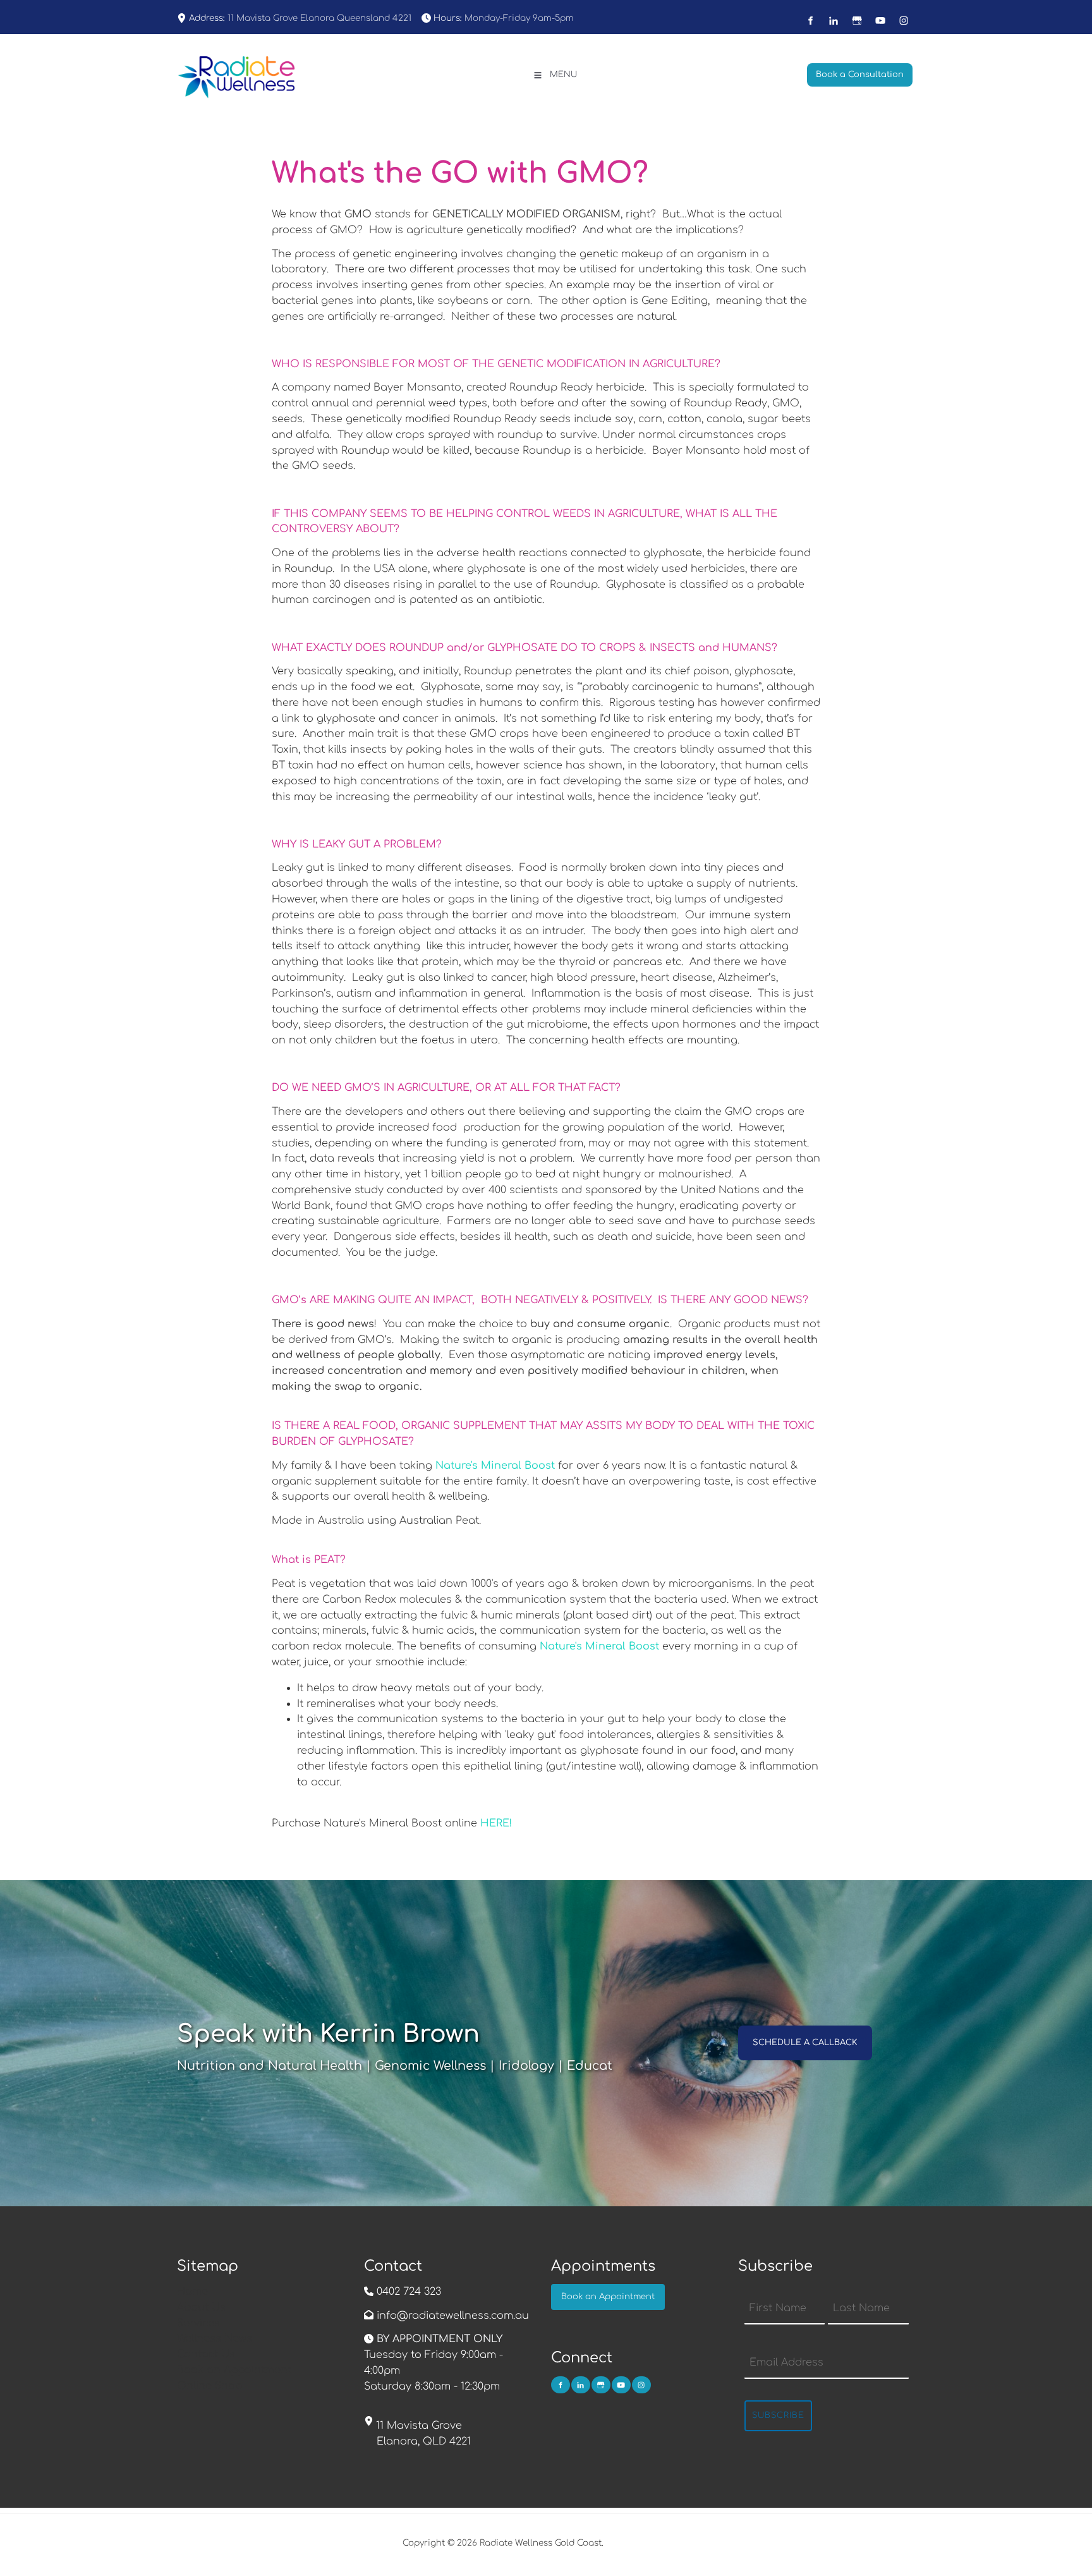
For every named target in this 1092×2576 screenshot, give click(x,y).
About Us (201, 2307)
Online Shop (209, 2386)
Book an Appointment (234, 2370)
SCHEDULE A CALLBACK (790, 2033)
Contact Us (206, 2354)
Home (192, 2292)
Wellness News (215, 2338)
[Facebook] (810, 21)
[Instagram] (904, 21)
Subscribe (778, 2415)
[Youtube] (881, 21)
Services (198, 2323)
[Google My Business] (857, 21)
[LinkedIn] (834, 21)
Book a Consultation (851, 71)
